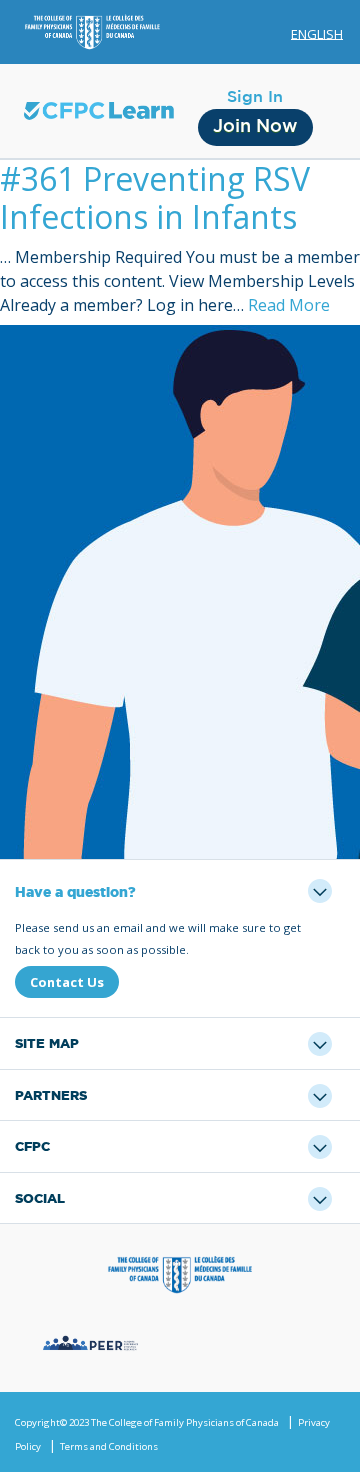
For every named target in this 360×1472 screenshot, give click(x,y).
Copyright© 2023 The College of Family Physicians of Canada (147, 1422)
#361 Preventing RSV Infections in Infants (155, 197)
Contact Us (67, 982)
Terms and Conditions (109, 1446)
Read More (289, 305)
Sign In (255, 97)
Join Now (255, 127)
